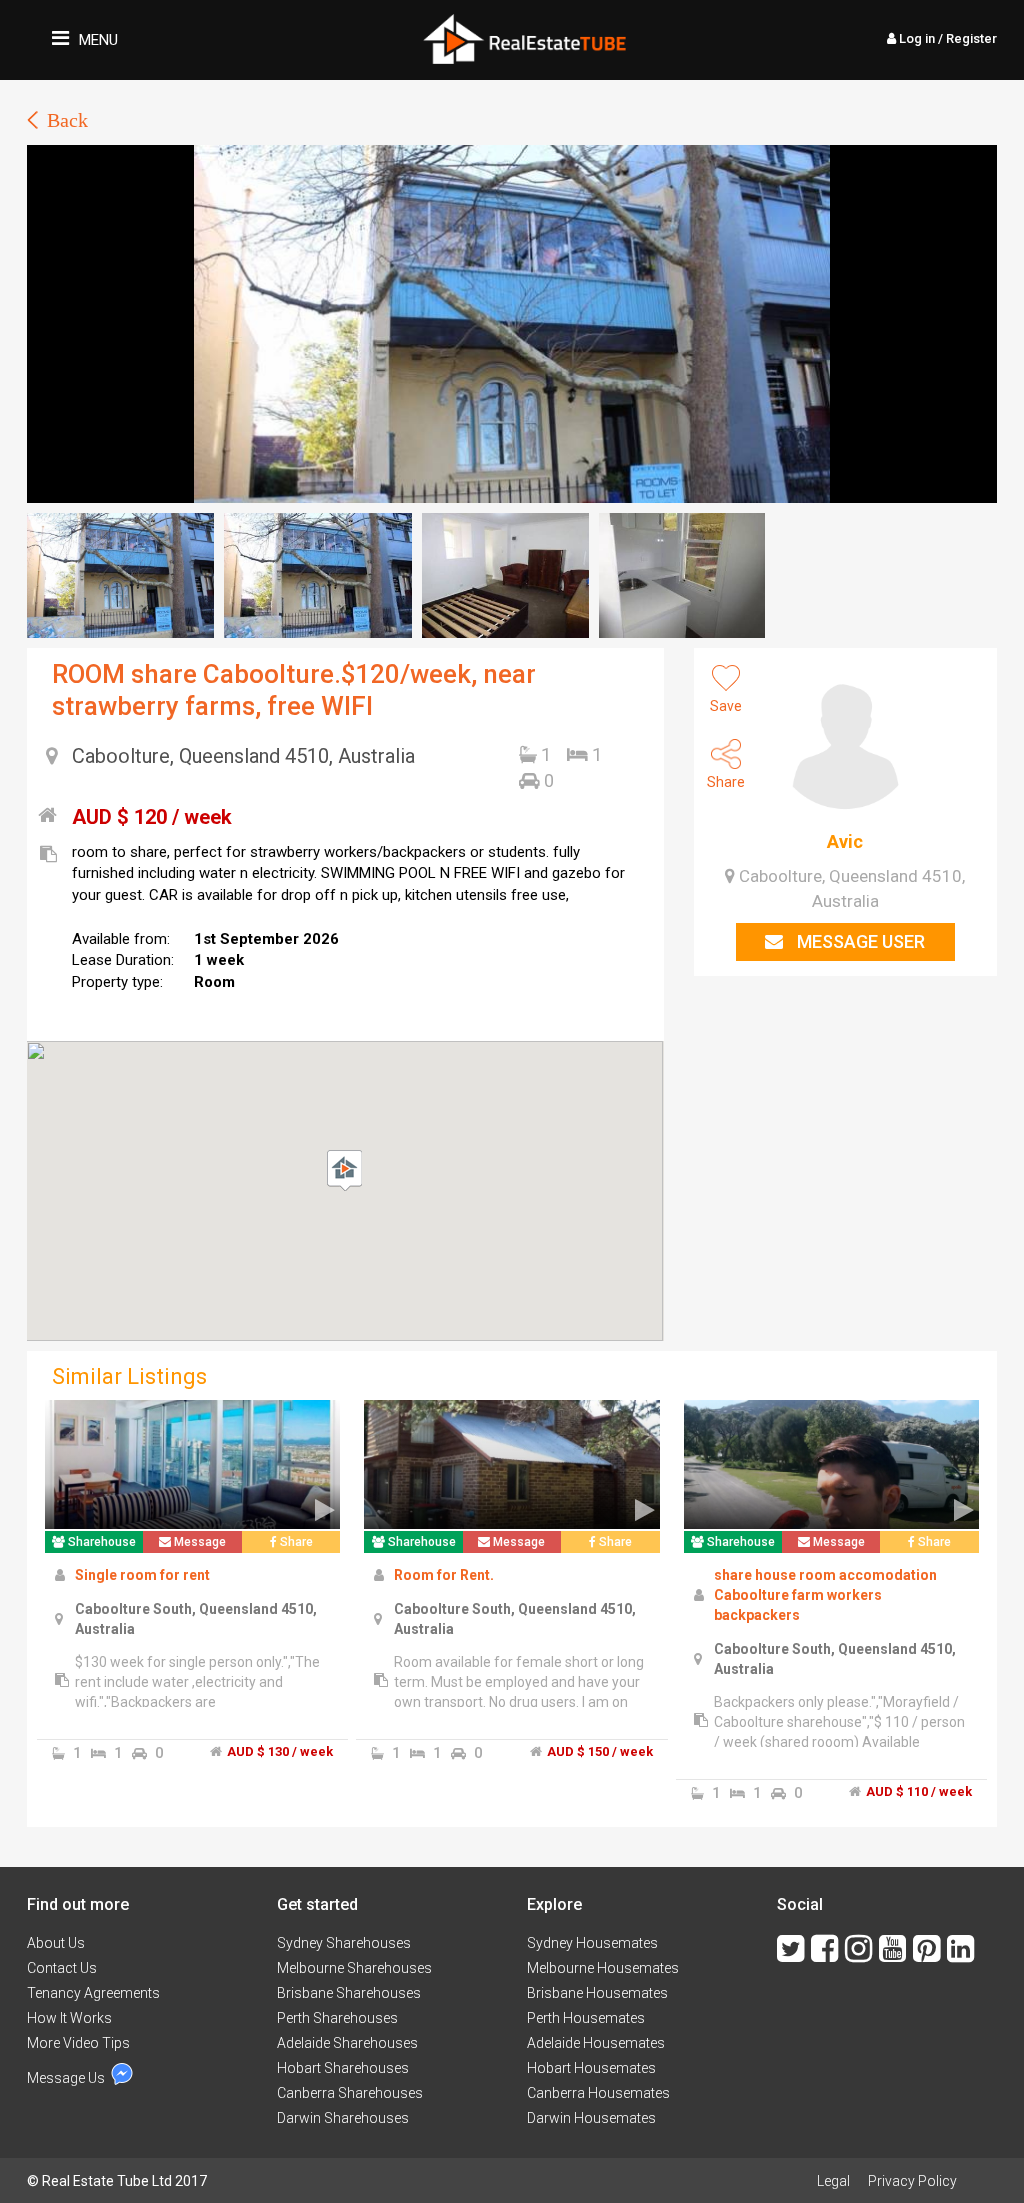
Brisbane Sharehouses (349, 1993)
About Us (56, 1943)
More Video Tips (78, 2043)
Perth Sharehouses (337, 2018)
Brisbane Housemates (597, 1993)
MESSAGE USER (859, 941)
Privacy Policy (912, 2181)
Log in (946, 38)
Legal (833, 2181)
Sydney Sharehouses (344, 1943)
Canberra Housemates (598, 2093)
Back (67, 120)
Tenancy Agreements (93, 1993)
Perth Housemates (586, 2018)
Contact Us (62, 1968)
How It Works (69, 2018)
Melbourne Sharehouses (354, 1968)
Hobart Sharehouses (343, 2068)
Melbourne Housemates (603, 1968)
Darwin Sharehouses (343, 2118)
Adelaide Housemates (596, 2043)
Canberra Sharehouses (350, 2093)
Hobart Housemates (591, 2068)
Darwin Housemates (591, 2118)
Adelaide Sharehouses (347, 2043)
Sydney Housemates (592, 1943)
